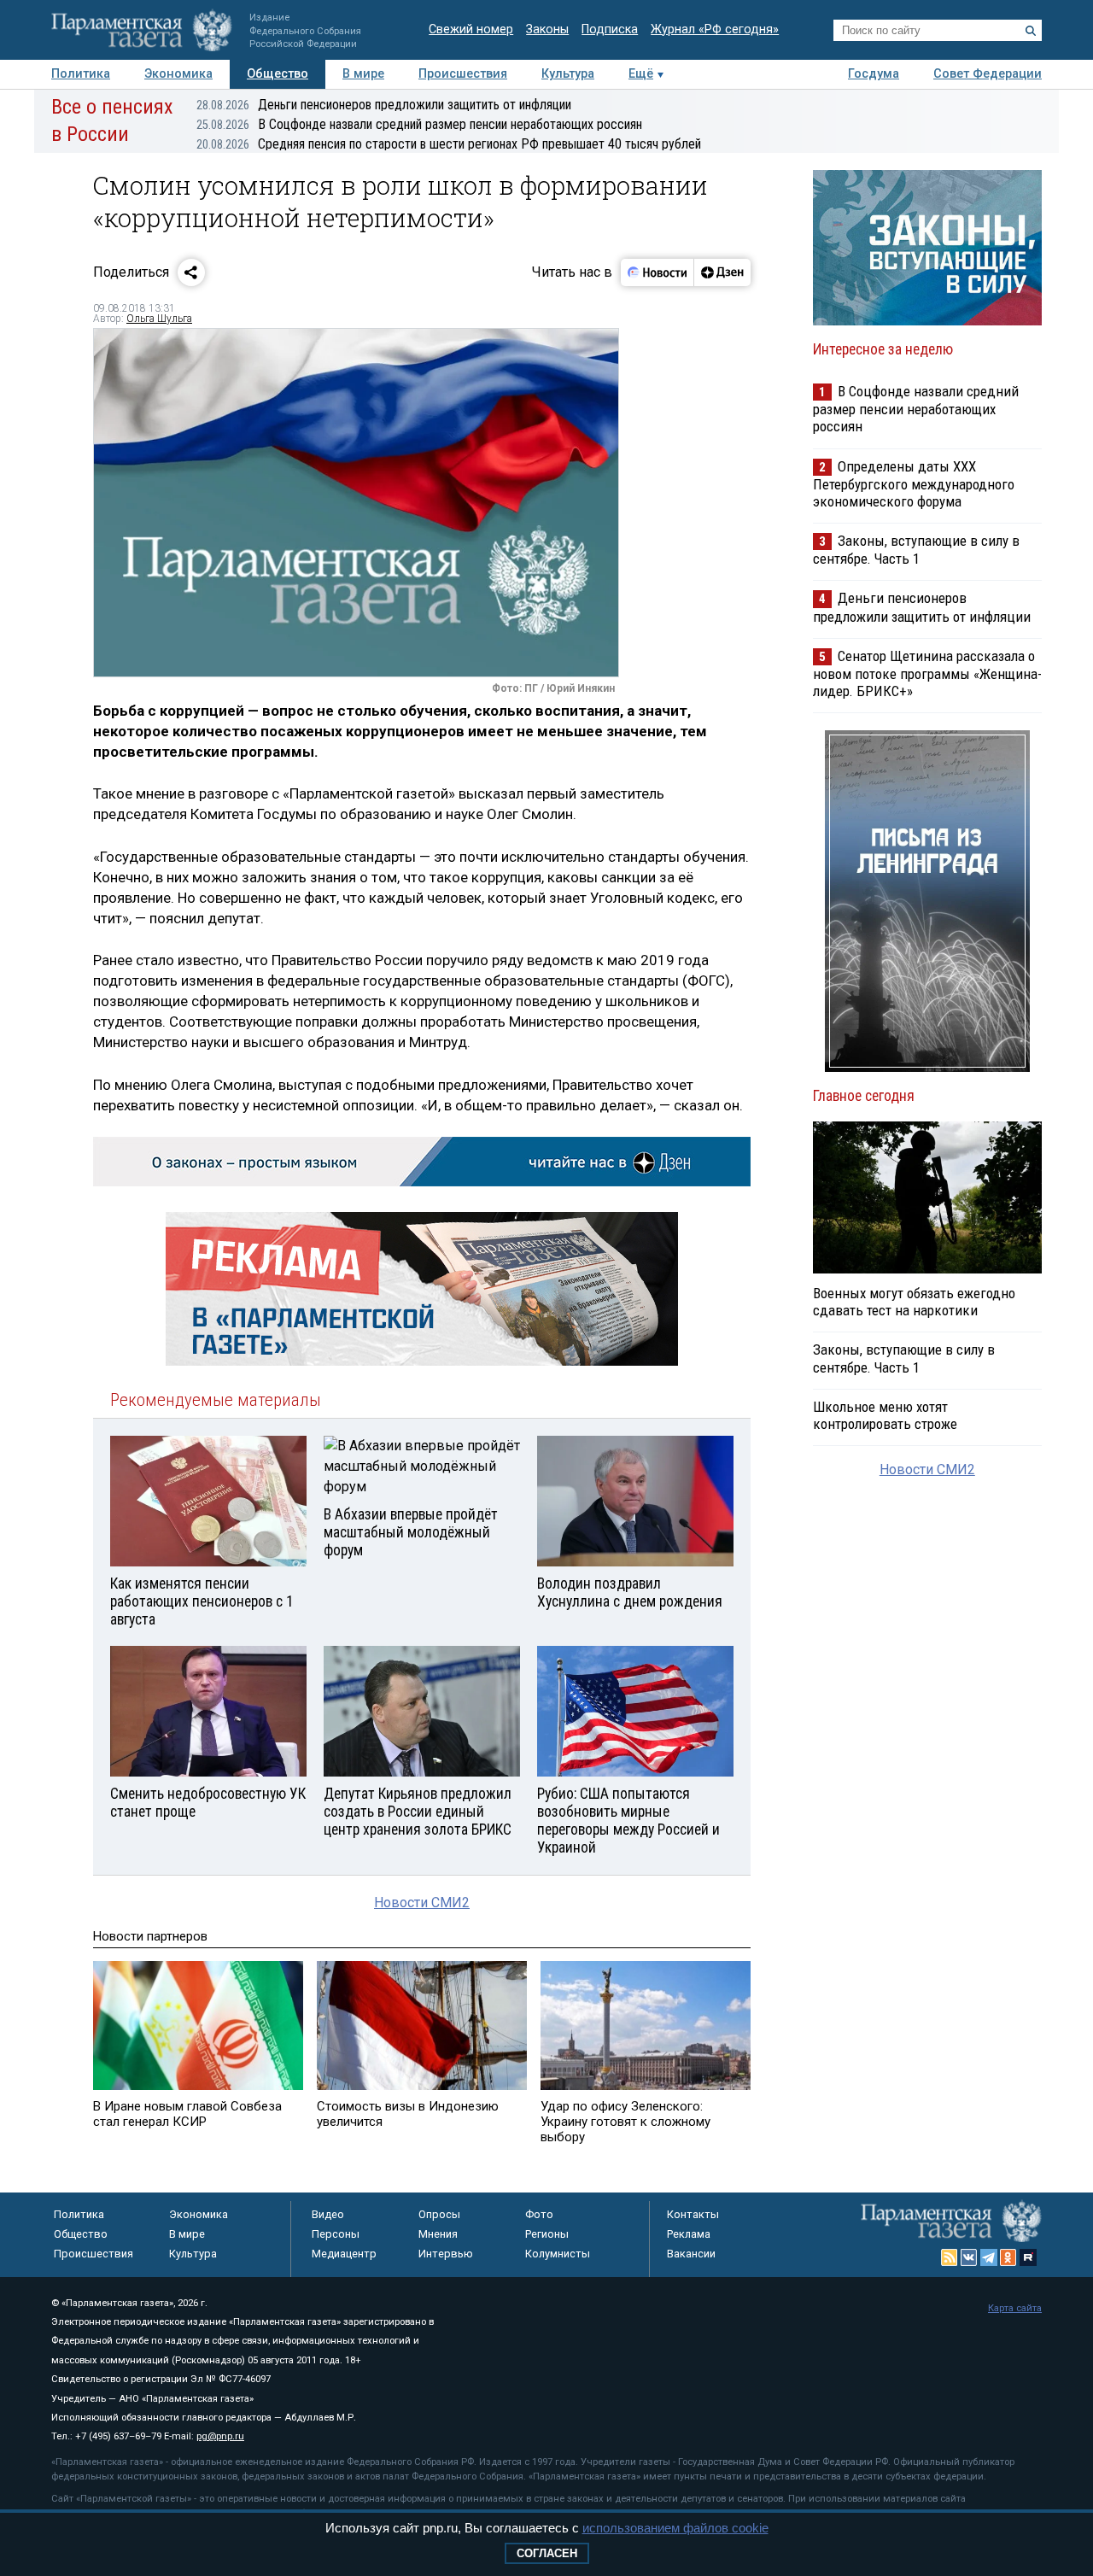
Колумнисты (558, 2254)
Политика (81, 74)
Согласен (547, 2553)
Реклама (689, 2234)
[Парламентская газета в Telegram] (989, 2257)
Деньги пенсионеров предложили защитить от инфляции (384, 105)
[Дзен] (722, 272)
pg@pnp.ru (220, 2436)
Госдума (874, 74)
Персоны (336, 2234)
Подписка (610, 29)
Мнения (438, 2234)
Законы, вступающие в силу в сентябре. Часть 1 (916, 550)
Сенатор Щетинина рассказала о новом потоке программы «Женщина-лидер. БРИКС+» (927, 673)
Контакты (693, 2214)
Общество (278, 74)
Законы (547, 29)
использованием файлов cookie (675, 2528)
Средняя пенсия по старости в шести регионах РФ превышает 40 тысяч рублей (449, 144)
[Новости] (658, 272)
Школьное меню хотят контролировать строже (885, 1415)
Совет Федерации (988, 74)
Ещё (641, 74)
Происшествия (463, 74)
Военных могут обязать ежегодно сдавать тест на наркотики (914, 1302)
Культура (568, 74)
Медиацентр (344, 2254)
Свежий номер (471, 29)
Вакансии (691, 2254)
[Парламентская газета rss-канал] (950, 2257)
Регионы (547, 2234)
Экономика (178, 74)
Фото (539, 2214)
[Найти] (1031, 31)
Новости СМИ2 (422, 1903)
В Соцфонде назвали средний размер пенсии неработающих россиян (419, 124)
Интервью (446, 2254)
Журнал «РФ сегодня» (715, 29)
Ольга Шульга (159, 319)
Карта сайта (1015, 2308)
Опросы (439, 2214)
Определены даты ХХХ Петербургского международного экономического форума (914, 484)
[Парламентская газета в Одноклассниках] (1008, 2257)
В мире (363, 74)
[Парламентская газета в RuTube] (1028, 2257)
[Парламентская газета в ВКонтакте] (969, 2257)
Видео (328, 2214)
